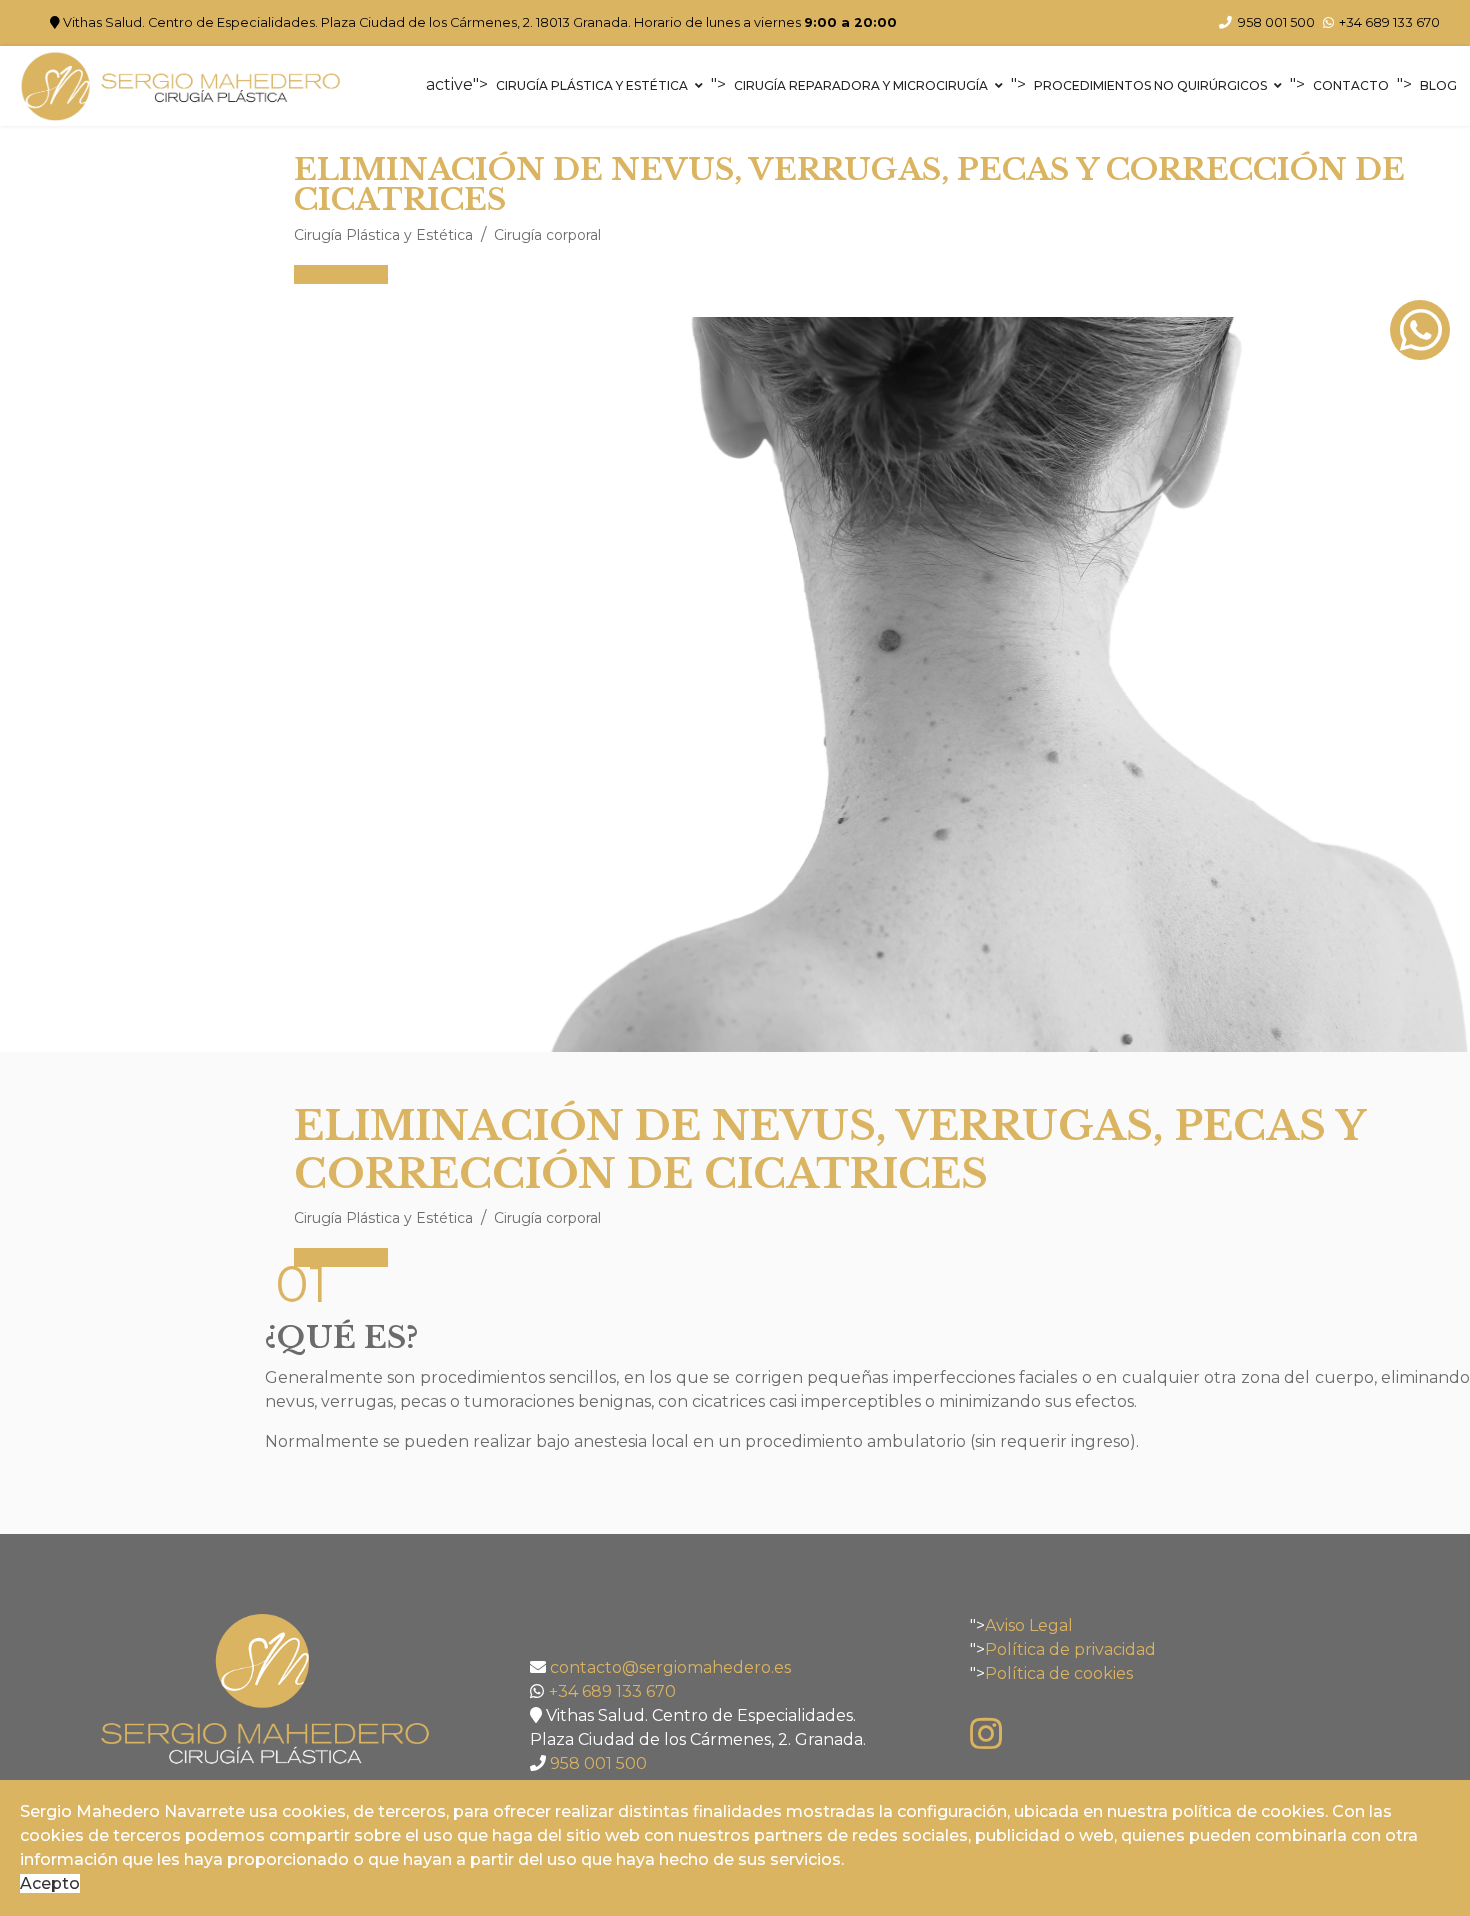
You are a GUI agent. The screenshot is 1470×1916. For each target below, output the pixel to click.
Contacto (1351, 85)
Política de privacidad (1070, 1649)
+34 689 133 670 (1389, 22)
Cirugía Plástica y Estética (592, 85)
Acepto (50, 1883)
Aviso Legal (1029, 1625)
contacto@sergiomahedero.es (670, 1667)
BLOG (1438, 85)
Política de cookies (1059, 1673)
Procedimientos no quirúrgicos (1150, 85)
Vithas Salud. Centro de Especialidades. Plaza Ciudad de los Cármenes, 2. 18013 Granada (345, 22)
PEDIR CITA (341, 274)
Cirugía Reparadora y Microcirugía (861, 85)
